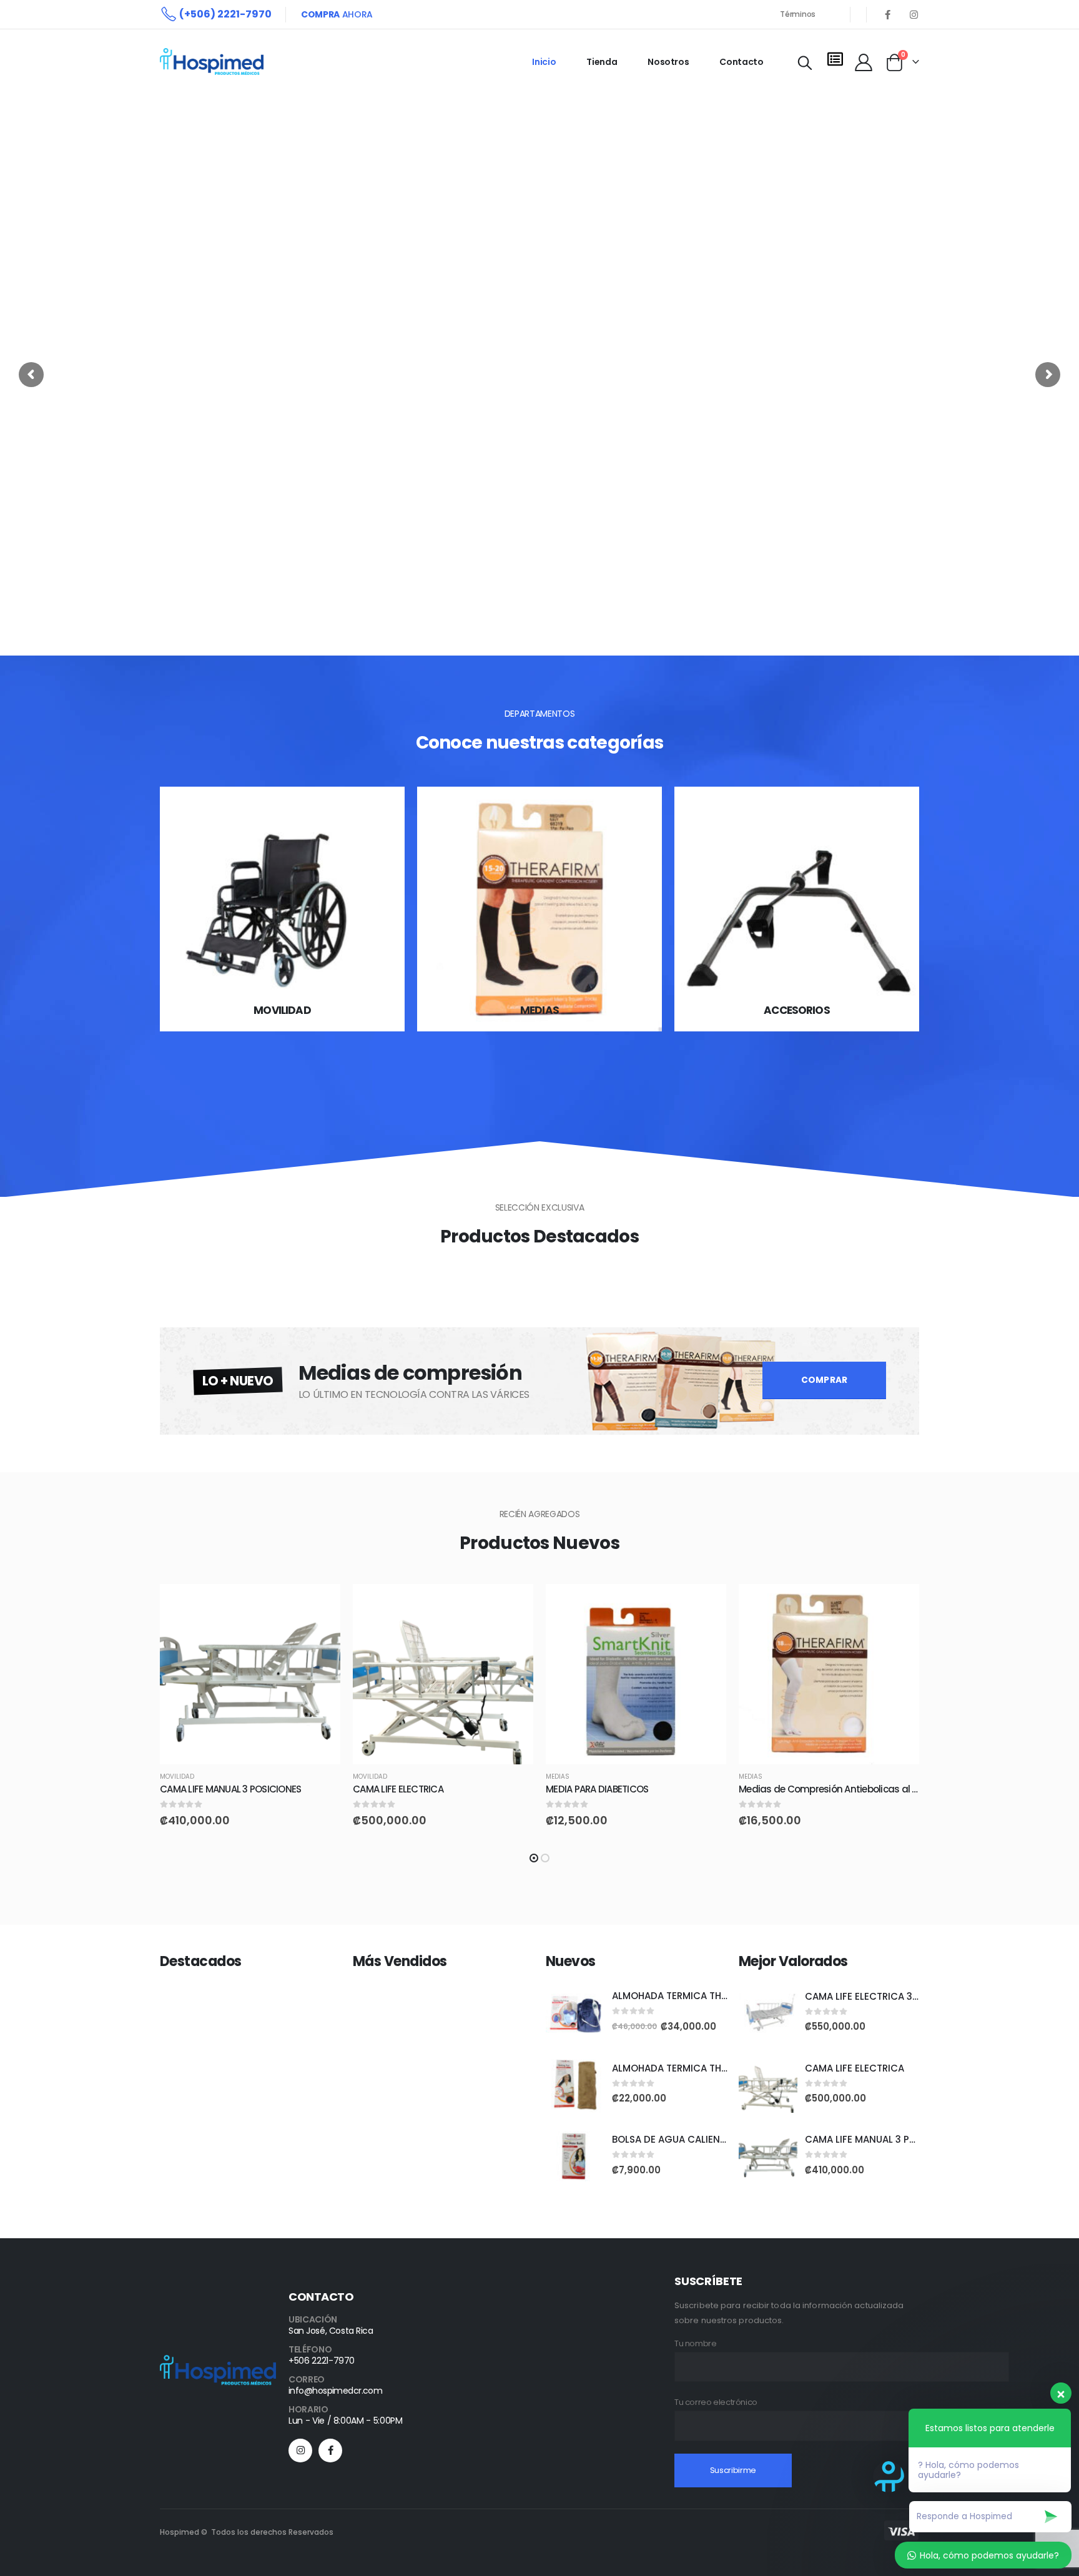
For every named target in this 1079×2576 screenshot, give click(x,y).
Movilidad (177, 1777)
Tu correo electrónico (716, 2402)
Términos (798, 14)
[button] (534, 1858)
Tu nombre (696, 2343)
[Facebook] (887, 14)
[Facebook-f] (330, 2451)
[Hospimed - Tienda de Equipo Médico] (212, 61)
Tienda (602, 62)
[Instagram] (914, 14)
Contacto (741, 62)
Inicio (544, 62)
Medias (558, 1777)
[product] (250, 1674)
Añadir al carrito (320, 1605)
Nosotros (668, 62)
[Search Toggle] (805, 63)
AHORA (337, 14)
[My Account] (864, 62)
